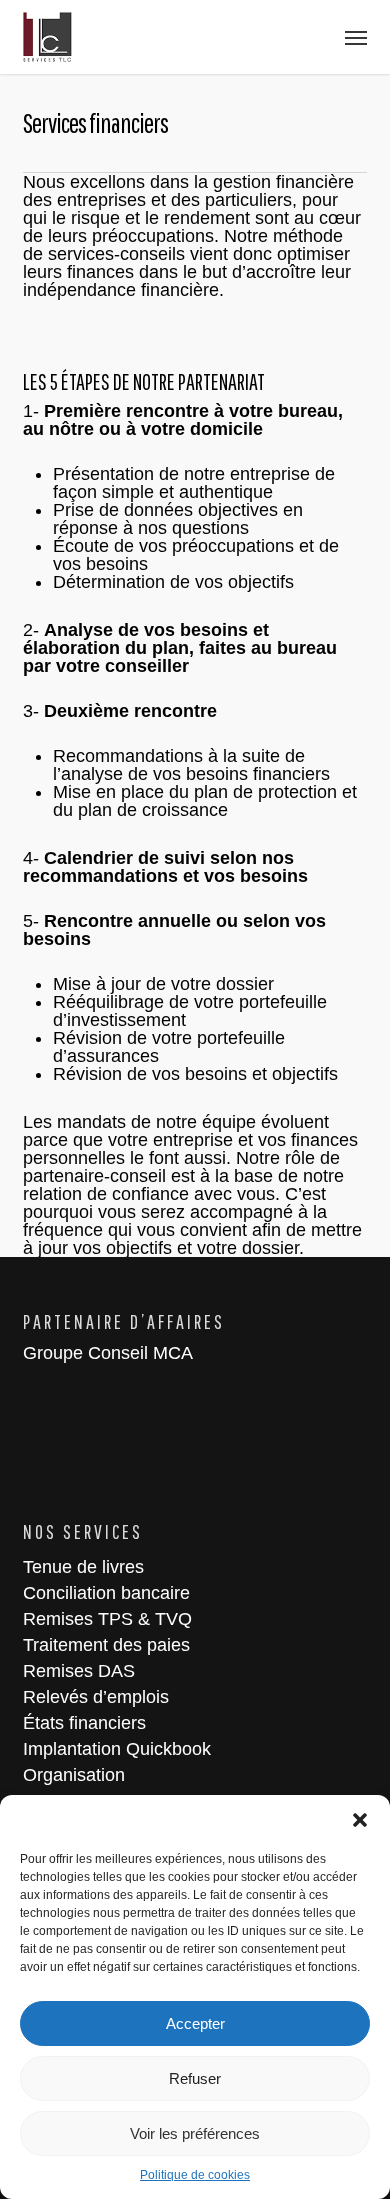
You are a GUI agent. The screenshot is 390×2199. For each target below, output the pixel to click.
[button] (360, 1820)
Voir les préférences (195, 2133)
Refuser (195, 2078)
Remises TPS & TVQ (107, 1619)
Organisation (74, 1775)
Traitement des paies (106, 1645)
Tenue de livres (83, 1567)
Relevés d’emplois (96, 1697)
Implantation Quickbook (117, 1749)
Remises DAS (79, 1671)
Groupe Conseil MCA (108, 1353)
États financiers (84, 1723)
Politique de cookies (195, 2175)
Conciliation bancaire (106, 1593)
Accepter (195, 2023)
